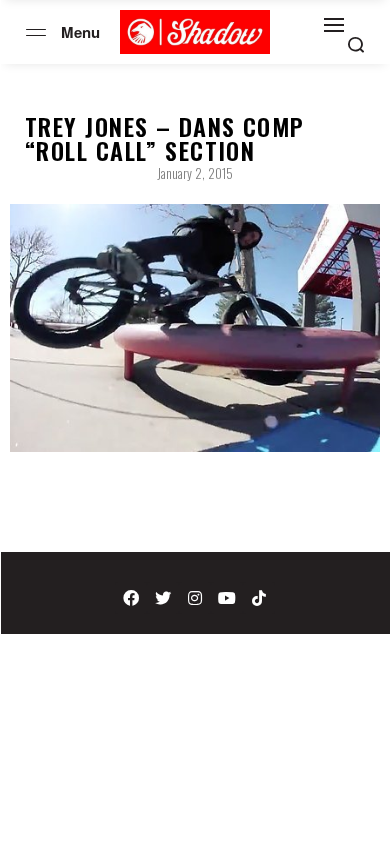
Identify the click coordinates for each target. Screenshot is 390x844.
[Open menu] (36, 32)
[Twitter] (163, 598)
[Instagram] (195, 598)
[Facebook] (131, 598)
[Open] (334, 25)
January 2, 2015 (195, 173)
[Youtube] (227, 598)
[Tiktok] (259, 598)
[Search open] (356, 45)
